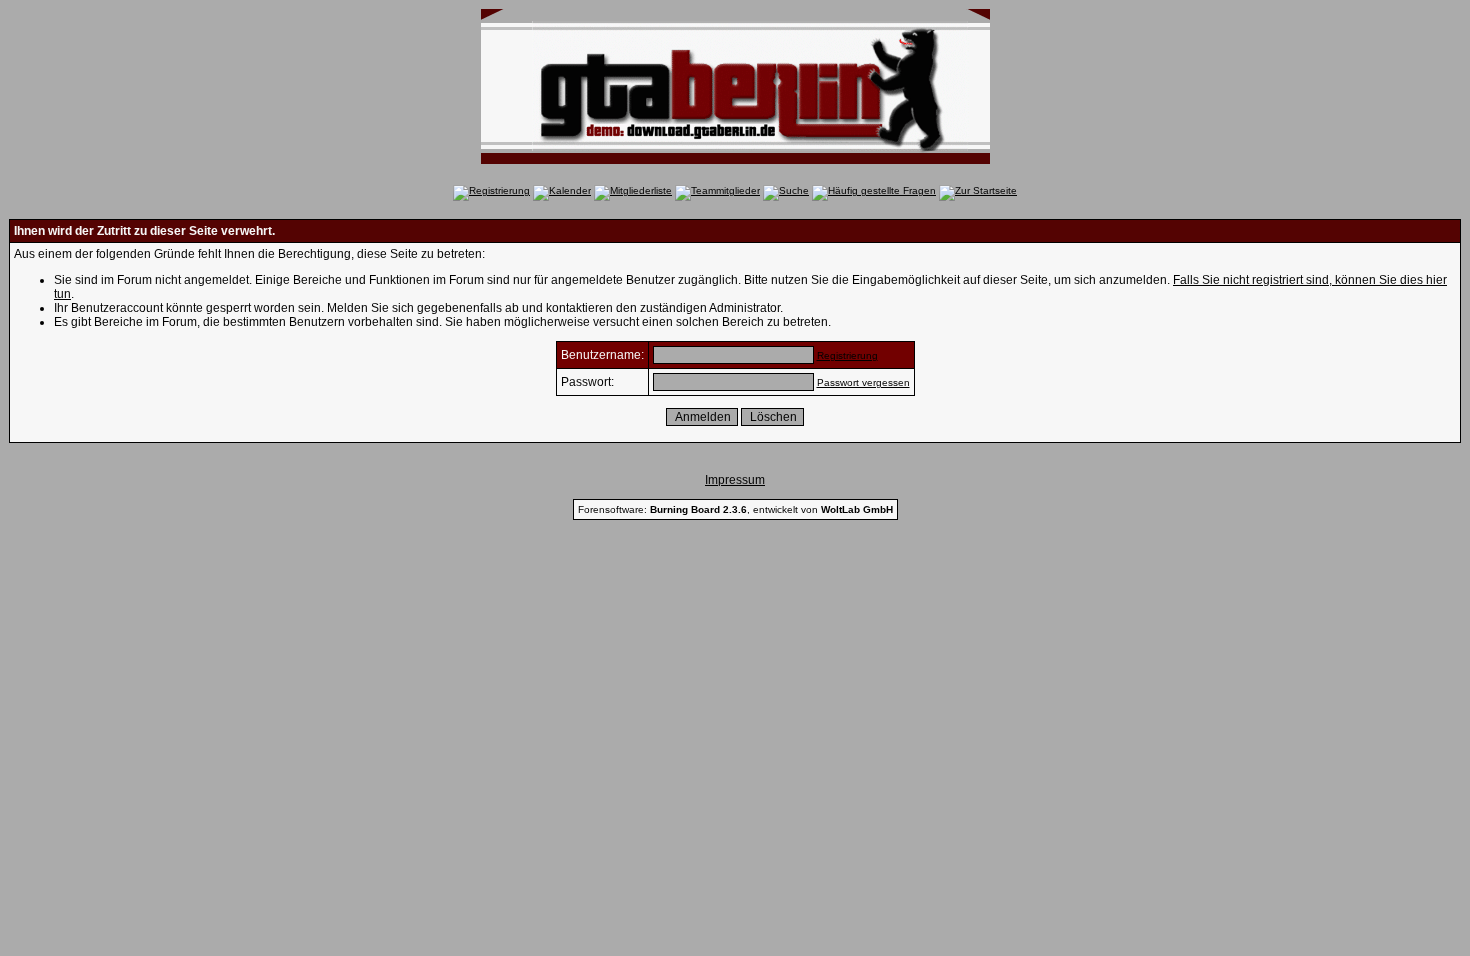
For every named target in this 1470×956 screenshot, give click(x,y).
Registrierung (847, 355)
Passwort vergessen (863, 382)
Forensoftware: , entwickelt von (735, 509)
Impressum (735, 480)
